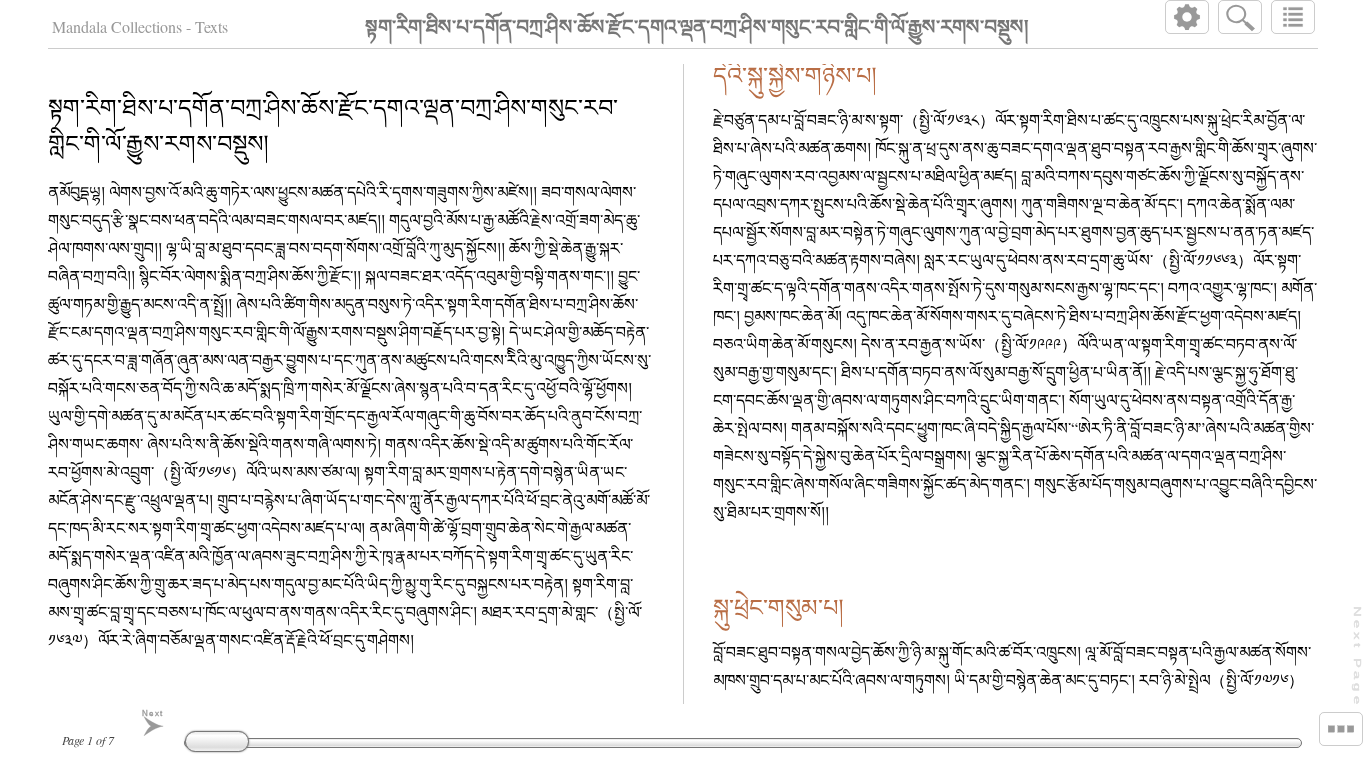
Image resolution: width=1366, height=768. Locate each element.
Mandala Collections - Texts (140, 26)
